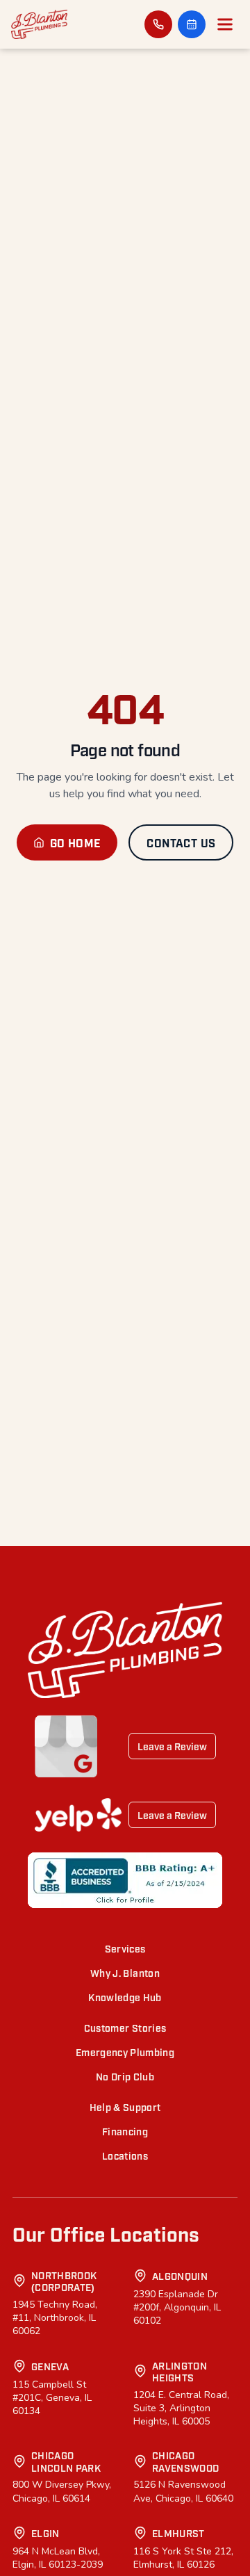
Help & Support (125, 2106)
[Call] (158, 24)
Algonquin (180, 2275)
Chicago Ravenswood (186, 2461)
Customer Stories (125, 2027)
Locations (125, 2155)
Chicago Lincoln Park (66, 2461)
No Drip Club (125, 2076)
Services (125, 1948)
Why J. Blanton (125, 1972)
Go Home (76, 842)
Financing (125, 2131)
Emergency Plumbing (125, 2052)
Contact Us (181, 842)
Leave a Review (172, 1746)
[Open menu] (225, 24)
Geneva (50, 2366)
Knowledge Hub (125, 1997)
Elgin (45, 2533)
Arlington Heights (180, 2371)
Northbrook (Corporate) (64, 2281)
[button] (192, 24)
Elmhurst (178, 2533)
